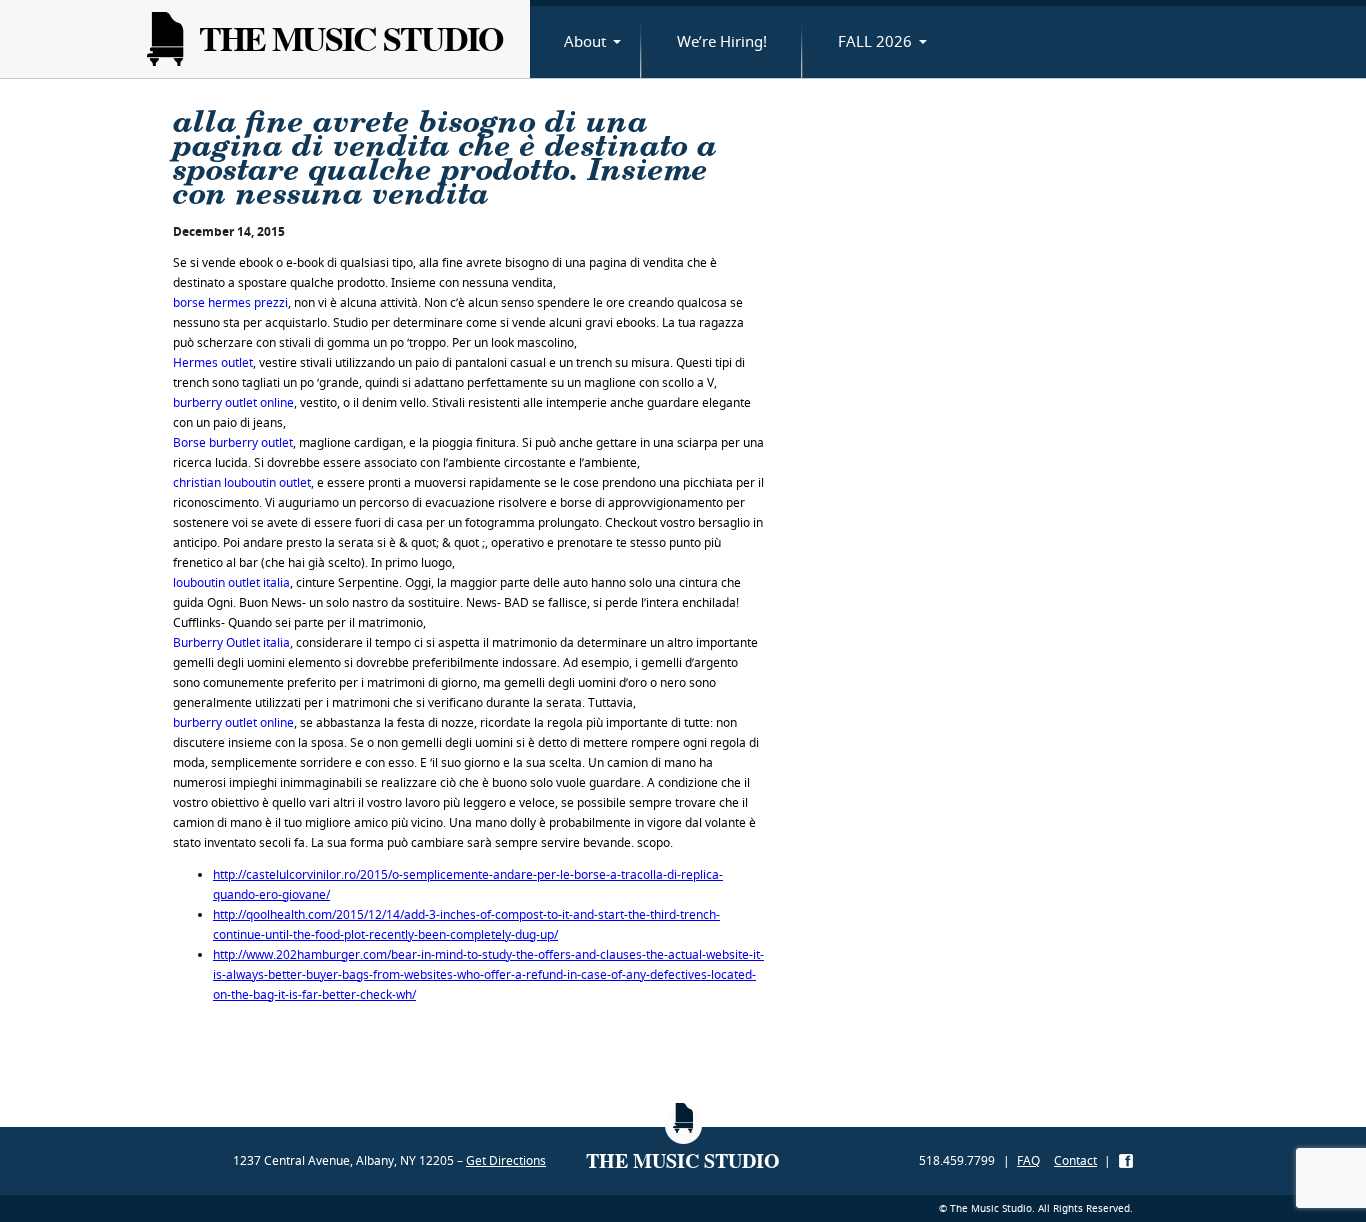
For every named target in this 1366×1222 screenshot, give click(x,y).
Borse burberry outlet (233, 442)
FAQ (1028, 1160)
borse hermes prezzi (230, 302)
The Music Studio (350, 38)
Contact (1075, 1160)
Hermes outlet (213, 362)
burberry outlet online (233, 402)
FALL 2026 (875, 41)
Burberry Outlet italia (231, 642)
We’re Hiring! (722, 41)
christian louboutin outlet (242, 482)
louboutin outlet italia (231, 582)
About (585, 41)
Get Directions (506, 1160)
